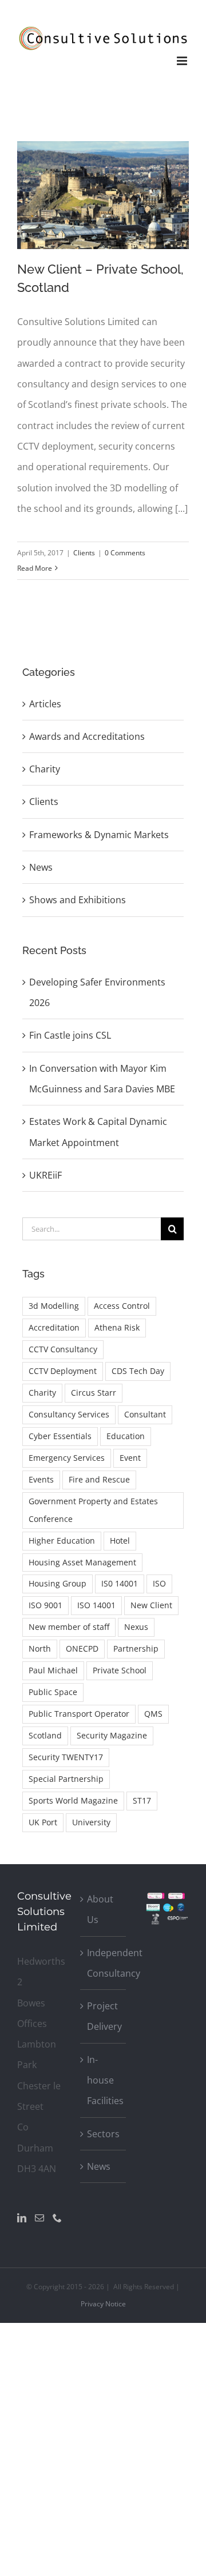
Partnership (136, 1648)
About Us (100, 1909)
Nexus (136, 1627)
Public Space (53, 1692)
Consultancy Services (69, 1414)
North (40, 1648)
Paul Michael (53, 1670)
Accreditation (54, 1327)
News (41, 867)
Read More (35, 568)
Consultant (145, 1414)
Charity (45, 769)
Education (126, 1436)
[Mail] (39, 2218)
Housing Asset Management (82, 1562)
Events (41, 1479)
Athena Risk (117, 1327)
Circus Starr (94, 1393)
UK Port (43, 1822)
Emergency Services (67, 1458)
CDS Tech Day (138, 1371)
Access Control (122, 1306)
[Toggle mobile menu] (183, 61)
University (91, 1822)
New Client (151, 1605)
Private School (120, 1670)
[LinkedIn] (22, 2218)
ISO (159, 1583)
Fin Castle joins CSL (70, 1035)
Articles (45, 704)
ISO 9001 (45, 1605)
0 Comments (125, 553)
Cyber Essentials (60, 1436)
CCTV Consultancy (63, 1349)
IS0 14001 (120, 1583)
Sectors (103, 2134)
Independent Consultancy (104, 1963)
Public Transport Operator (79, 1714)
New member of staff (69, 1627)
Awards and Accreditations (87, 736)
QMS (153, 1714)
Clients (84, 553)
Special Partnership (66, 1779)
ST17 (142, 1800)
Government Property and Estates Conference (93, 1510)
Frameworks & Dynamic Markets (99, 835)
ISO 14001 (96, 1605)
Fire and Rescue (99, 1479)
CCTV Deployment (63, 1371)
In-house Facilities (104, 2080)
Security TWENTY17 (66, 1757)
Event (130, 1458)
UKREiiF (45, 1175)
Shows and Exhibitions (78, 900)
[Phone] (57, 2218)
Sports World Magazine (73, 1800)
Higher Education (62, 1541)
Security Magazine (112, 1735)
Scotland (45, 1735)
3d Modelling (54, 1306)
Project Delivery (104, 2016)
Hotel (120, 1541)
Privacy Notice (103, 2304)
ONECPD (82, 1648)
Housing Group (58, 1583)
